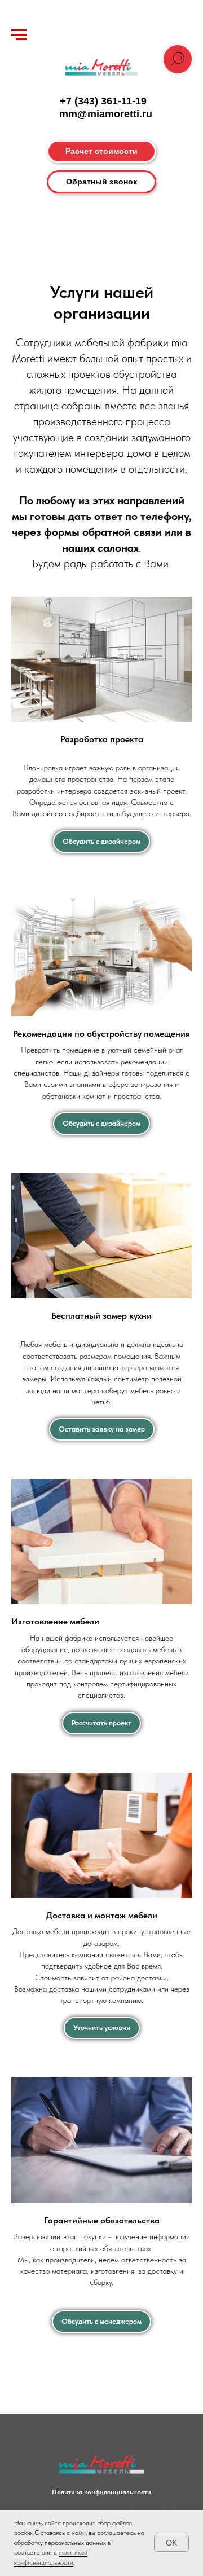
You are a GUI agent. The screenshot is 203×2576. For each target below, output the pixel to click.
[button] (101, 182)
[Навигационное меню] (19, 35)
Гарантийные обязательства (102, 2220)
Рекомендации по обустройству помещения (101, 1034)
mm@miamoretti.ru (106, 114)
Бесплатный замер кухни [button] (101, 1316)
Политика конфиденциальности (101, 2492)
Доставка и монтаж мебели (102, 1915)
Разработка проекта (102, 739)
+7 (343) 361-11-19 (103, 101)
